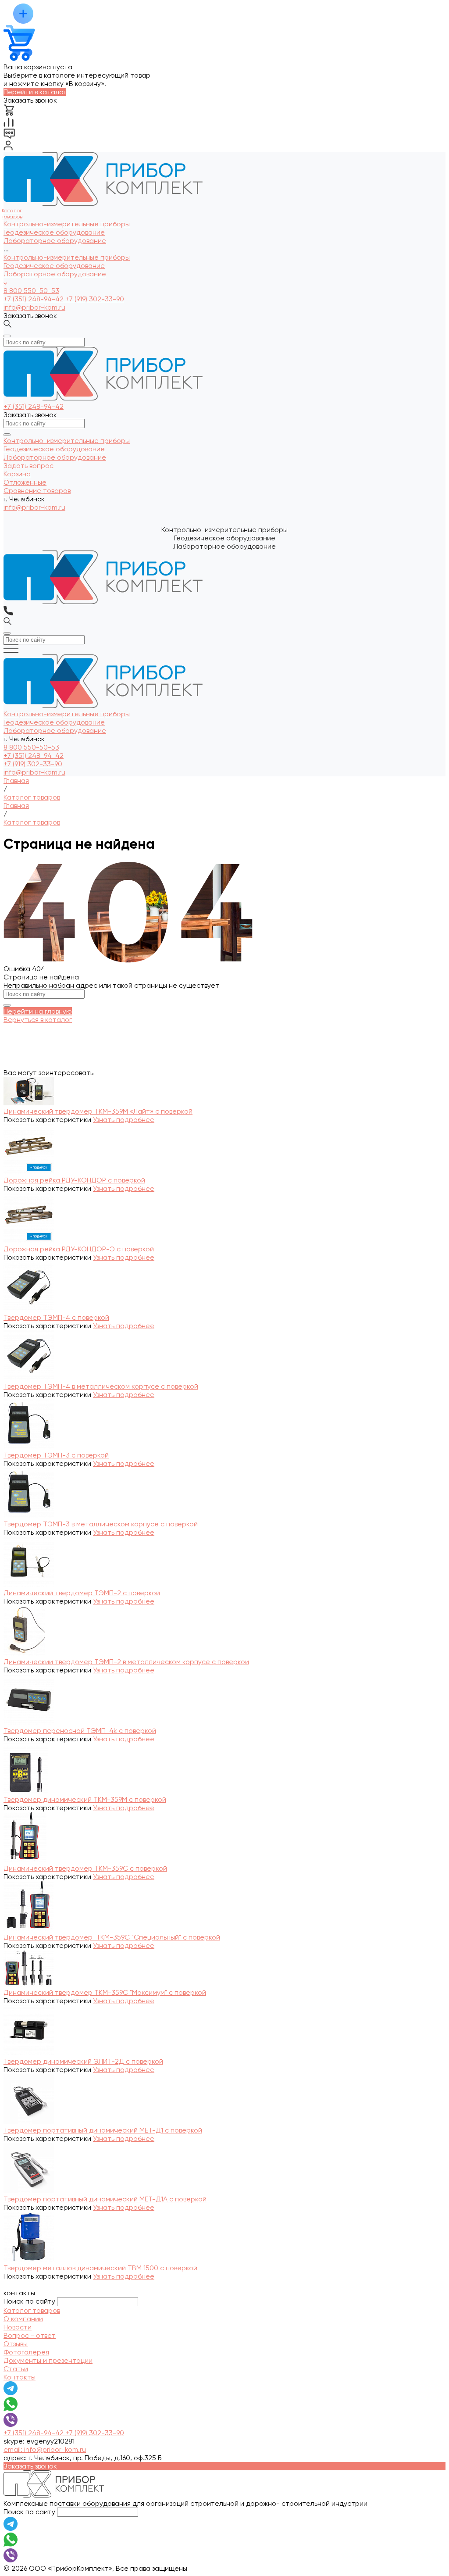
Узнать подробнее (124, 1120)
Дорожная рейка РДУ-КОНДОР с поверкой (74, 1180)
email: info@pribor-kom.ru (45, 2449)
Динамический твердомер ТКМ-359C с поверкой (85, 1868)
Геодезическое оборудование (54, 266)
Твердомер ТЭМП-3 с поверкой (56, 1455)
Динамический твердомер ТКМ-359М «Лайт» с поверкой (98, 1111)
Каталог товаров (32, 2310)
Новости (18, 2327)
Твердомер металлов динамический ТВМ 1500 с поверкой (100, 2268)
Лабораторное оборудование (55, 274)
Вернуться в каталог (38, 1020)
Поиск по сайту (29, 2301)
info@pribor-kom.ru (34, 307)
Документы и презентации (48, 2360)
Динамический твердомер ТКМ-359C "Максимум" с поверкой (105, 1992)
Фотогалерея (26, 2352)
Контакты (20, 2377)
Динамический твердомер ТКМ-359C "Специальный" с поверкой (112, 1937)
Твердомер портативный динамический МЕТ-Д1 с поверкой (103, 2130)
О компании (23, 2319)
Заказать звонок (30, 316)
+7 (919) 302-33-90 (95, 299)
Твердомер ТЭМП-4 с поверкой (56, 1317)
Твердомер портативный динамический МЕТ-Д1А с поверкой (105, 2199)
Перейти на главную (38, 1011)
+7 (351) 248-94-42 (34, 299)
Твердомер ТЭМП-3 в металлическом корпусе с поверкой (101, 1524)
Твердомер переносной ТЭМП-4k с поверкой (80, 1731)
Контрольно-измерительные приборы (67, 257)
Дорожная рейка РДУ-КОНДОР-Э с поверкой (79, 1249)
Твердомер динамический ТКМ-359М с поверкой (85, 1799)
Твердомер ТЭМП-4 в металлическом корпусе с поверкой (101, 1386)
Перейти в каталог (35, 92)
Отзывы (16, 2344)
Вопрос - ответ (30, 2335)
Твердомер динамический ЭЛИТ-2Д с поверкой (83, 2061)
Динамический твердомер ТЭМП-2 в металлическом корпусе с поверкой (126, 1662)
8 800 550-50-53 (31, 291)
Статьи (16, 2369)
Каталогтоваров (12, 214)
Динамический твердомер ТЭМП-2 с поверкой (82, 1593)
